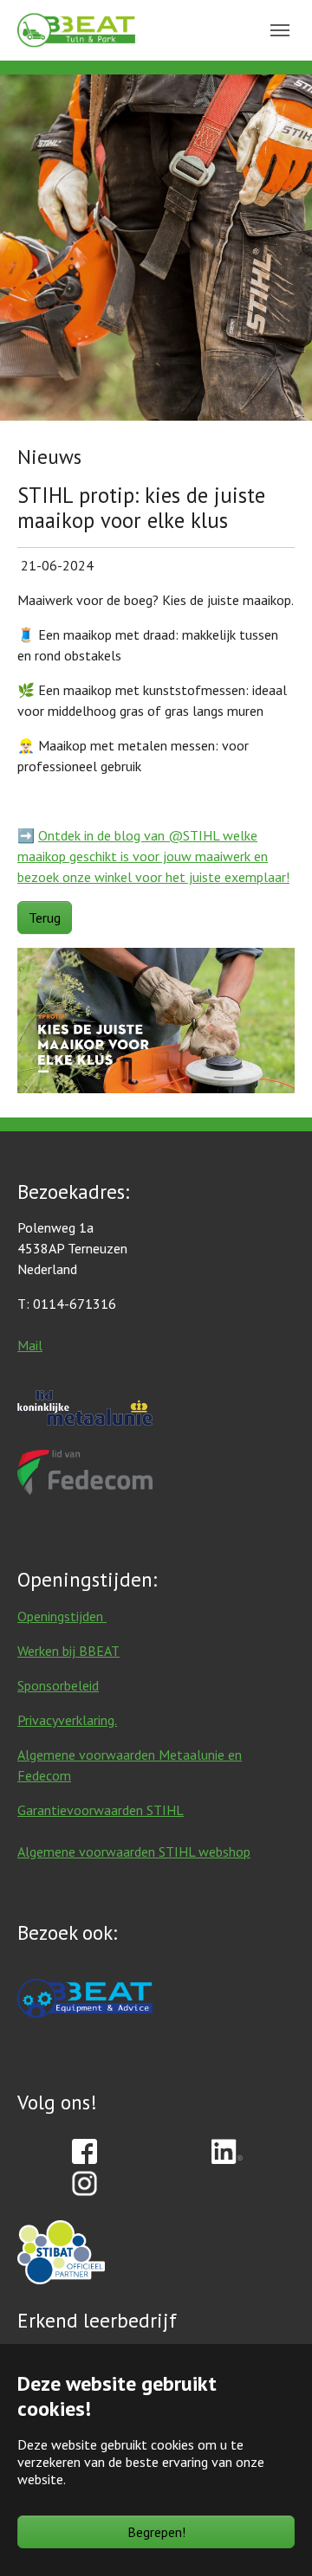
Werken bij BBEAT (68, 1651)
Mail (30, 1345)
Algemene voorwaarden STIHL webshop (134, 1851)
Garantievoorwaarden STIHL (101, 1810)
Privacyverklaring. (67, 1720)
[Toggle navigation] (280, 30)
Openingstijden (62, 1616)
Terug (45, 918)
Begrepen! (156, 2532)
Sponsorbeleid (58, 1685)
